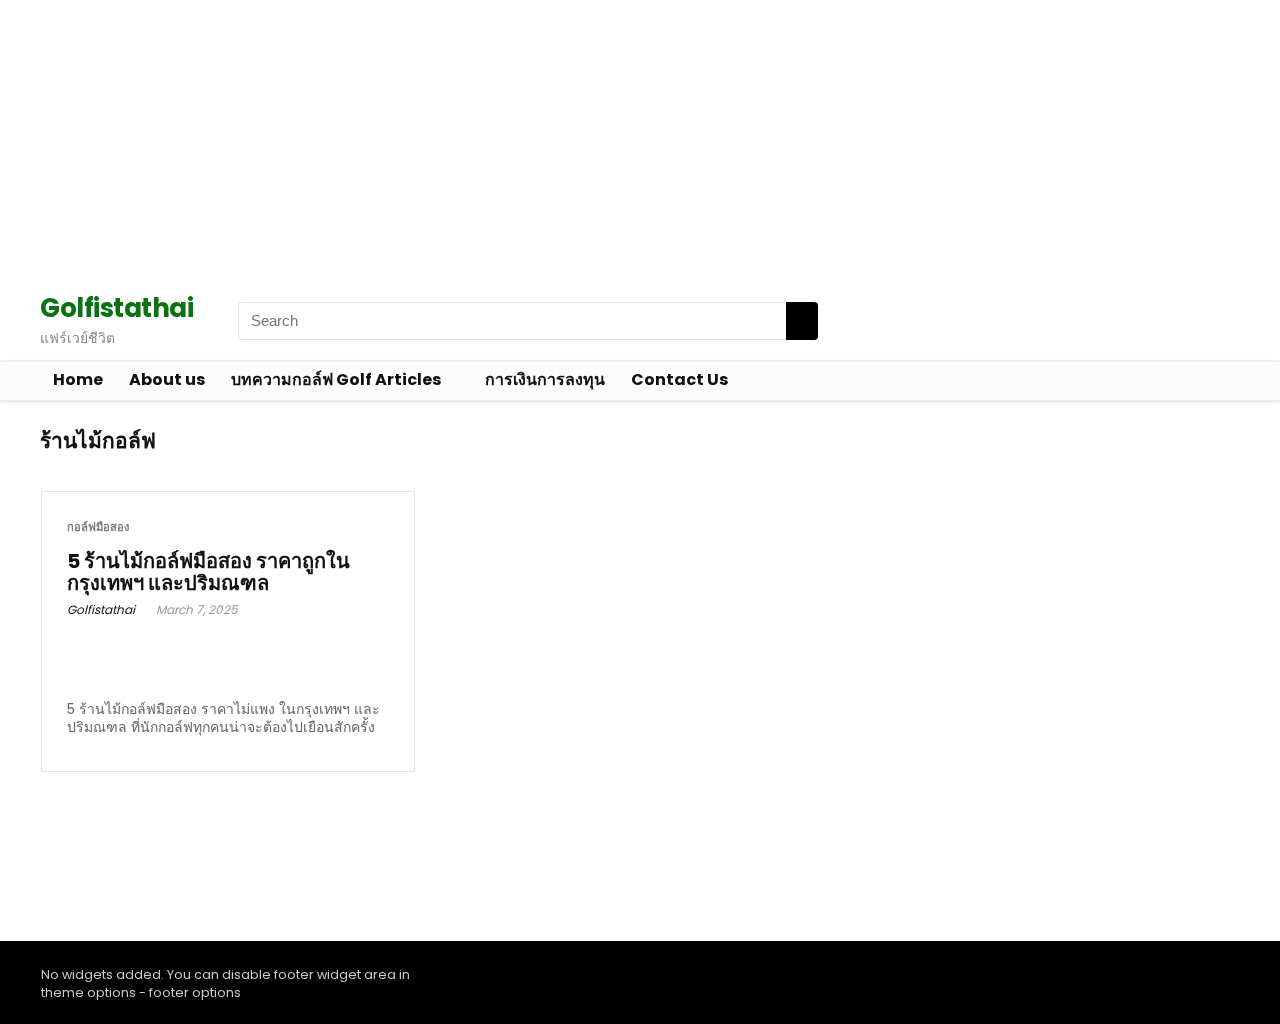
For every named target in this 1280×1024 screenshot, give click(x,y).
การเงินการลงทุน (545, 379)
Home (78, 379)
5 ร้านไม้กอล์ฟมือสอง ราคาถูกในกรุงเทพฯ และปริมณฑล (208, 572)
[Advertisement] (600, 140)
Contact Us (679, 379)
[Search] (802, 321)
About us (167, 379)
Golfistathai (101, 609)
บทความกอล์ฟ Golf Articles (336, 379)
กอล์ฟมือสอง (98, 527)
